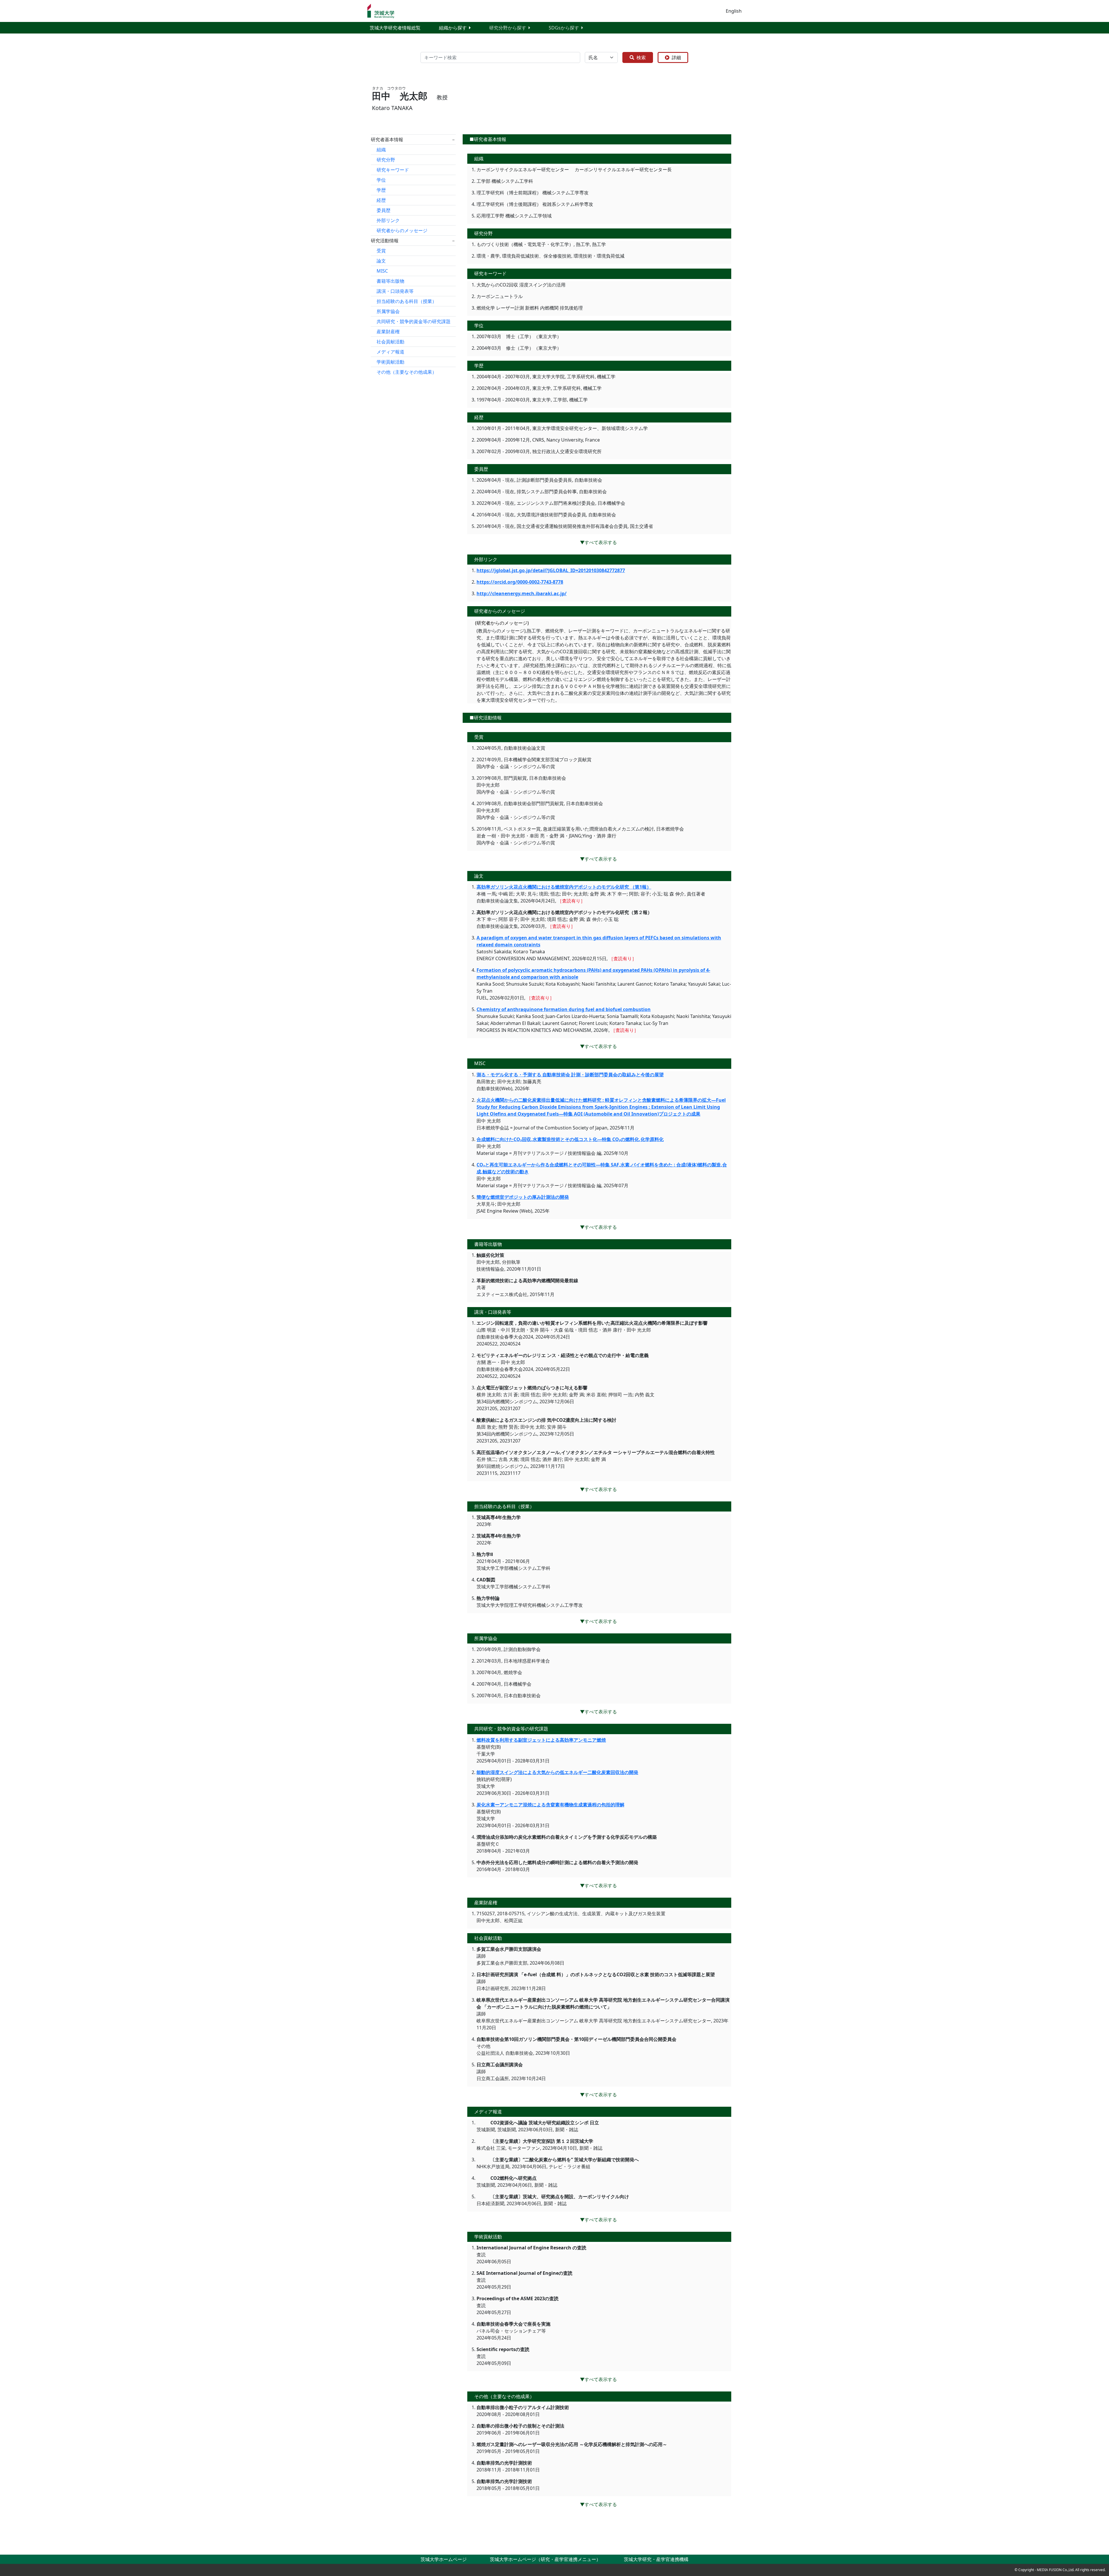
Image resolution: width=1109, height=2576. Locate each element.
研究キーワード (393, 170)
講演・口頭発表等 (395, 291)
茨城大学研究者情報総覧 (395, 28)
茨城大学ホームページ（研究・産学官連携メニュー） (545, 2559)
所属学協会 (388, 311)
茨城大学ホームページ (444, 2559)
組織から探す (453, 28)
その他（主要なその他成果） (407, 372)
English (734, 11)
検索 (641, 57)
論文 (381, 261)
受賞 (381, 251)
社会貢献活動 (390, 342)
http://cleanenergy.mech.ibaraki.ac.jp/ (522, 593)
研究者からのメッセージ (402, 230)
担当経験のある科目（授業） (407, 301)
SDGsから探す (564, 28)
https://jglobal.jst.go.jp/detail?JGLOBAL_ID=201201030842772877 (551, 570)
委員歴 (384, 210)
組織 (381, 150)
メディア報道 (390, 352)
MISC (382, 271)
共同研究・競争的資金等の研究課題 (414, 321)
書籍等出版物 (390, 281)
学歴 (381, 190)
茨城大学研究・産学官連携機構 (656, 2559)
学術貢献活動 (390, 362)
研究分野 (386, 160)
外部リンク (388, 220)
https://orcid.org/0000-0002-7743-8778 (520, 582)
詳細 (676, 57)
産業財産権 (388, 332)
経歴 (381, 200)
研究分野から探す (508, 28)
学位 (381, 180)
